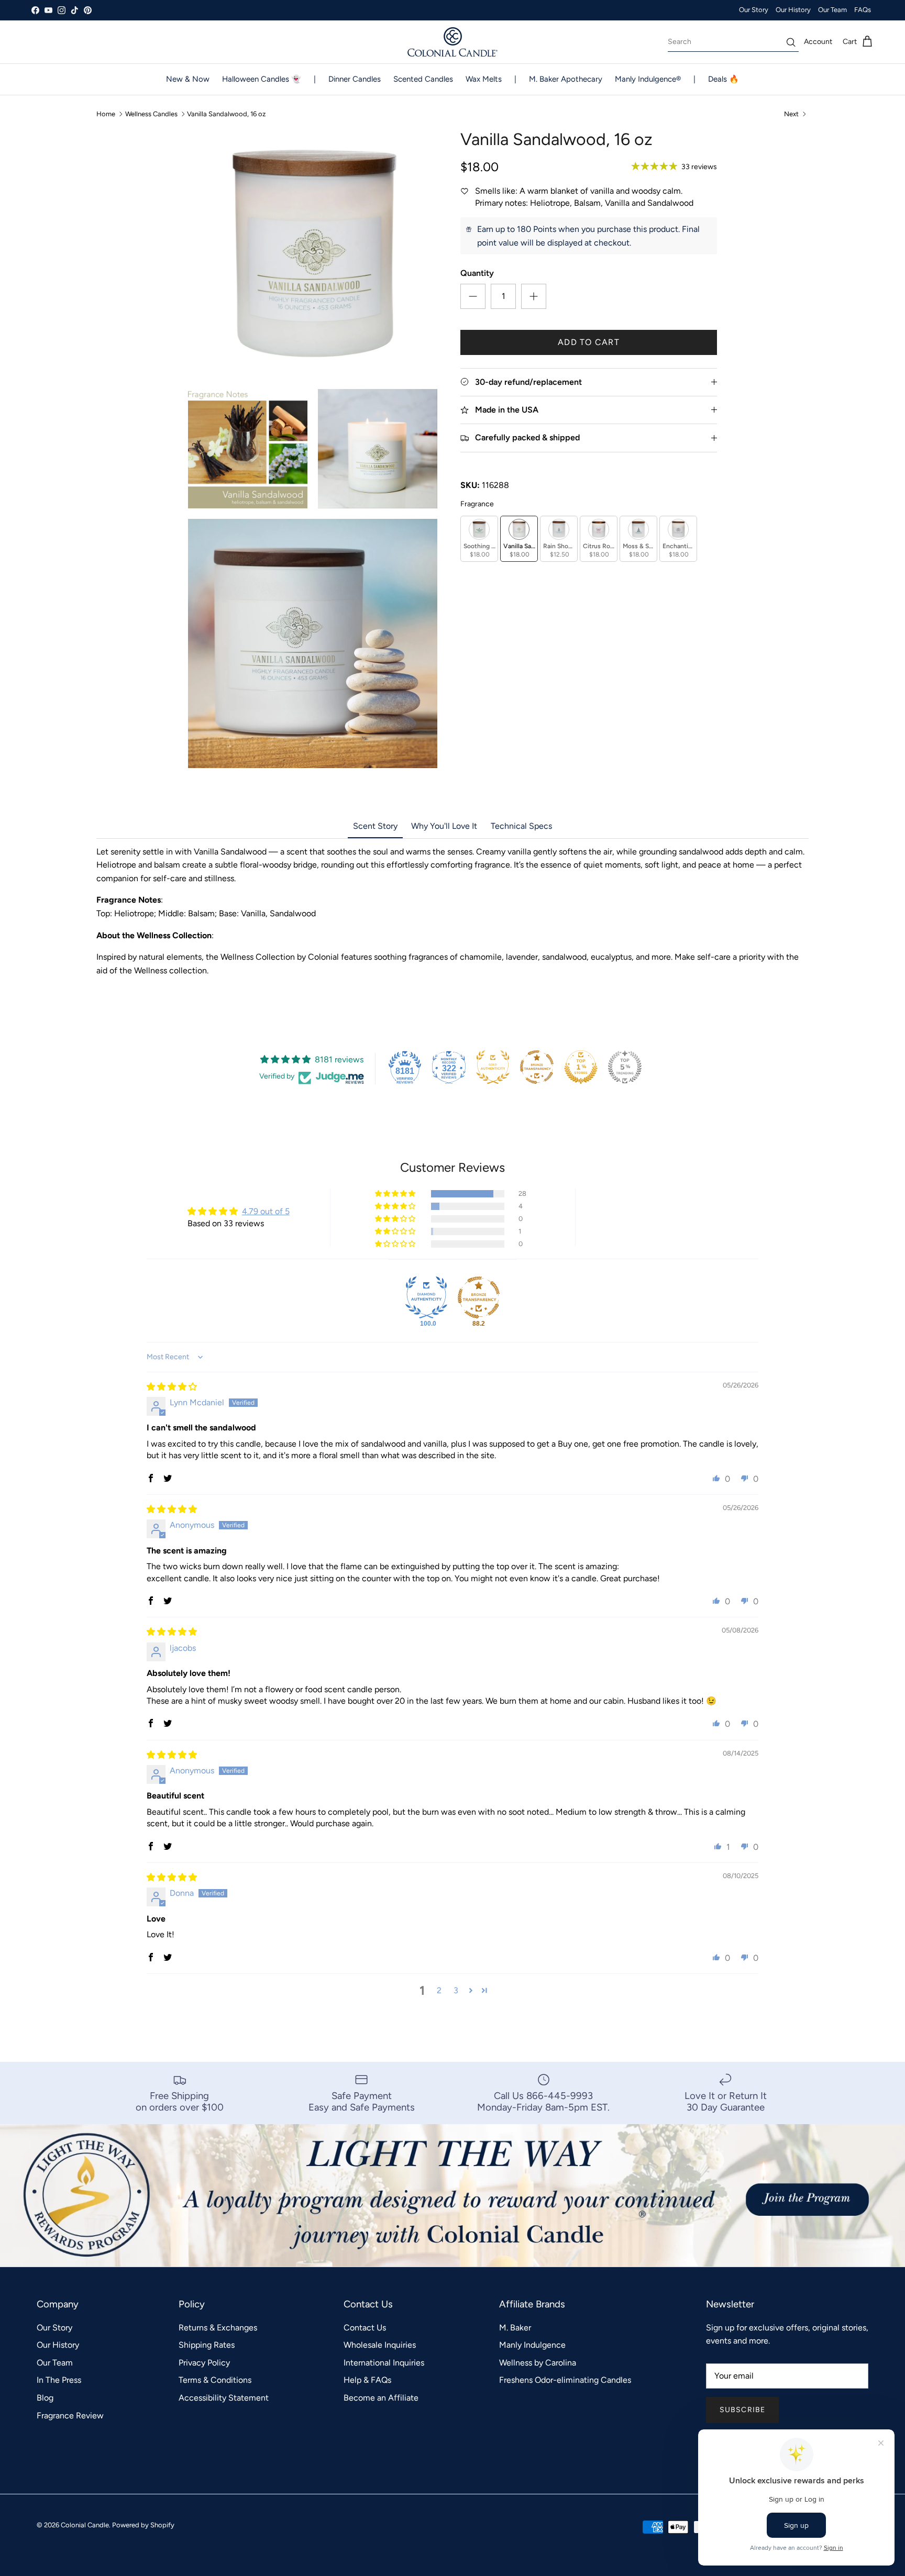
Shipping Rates (207, 2345)
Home (106, 114)
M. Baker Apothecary (566, 79)
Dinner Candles (355, 79)
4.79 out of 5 (266, 1211)
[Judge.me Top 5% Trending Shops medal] (625, 1067)
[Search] (791, 42)
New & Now (188, 79)
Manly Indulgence (532, 2345)
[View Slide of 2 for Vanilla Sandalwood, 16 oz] (248, 449)
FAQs (863, 10)
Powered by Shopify (143, 2525)
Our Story (754, 10)
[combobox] (733, 42)
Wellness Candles (152, 114)
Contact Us (365, 2328)
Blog (45, 2398)
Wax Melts (484, 79)
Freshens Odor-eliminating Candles (565, 2380)
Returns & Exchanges (218, 2328)
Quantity (477, 273)
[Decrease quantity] (473, 296)
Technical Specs (521, 826)
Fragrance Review (70, 2416)
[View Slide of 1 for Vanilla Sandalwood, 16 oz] (313, 254)
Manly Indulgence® (648, 79)
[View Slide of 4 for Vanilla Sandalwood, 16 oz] (313, 643)
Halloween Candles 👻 (262, 79)
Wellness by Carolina (538, 2363)
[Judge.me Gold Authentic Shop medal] (493, 1067)
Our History (793, 10)
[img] (172, 1387)
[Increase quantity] (534, 296)
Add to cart (589, 342)
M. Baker (515, 2328)
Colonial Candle (85, 2525)
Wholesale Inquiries (380, 2345)
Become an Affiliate (381, 2398)
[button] (396, 1194)
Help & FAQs (367, 2380)
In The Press (59, 2380)
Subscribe (742, 2410)
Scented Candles (423, 79)
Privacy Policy (204, 2363)
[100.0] (426, 1297)
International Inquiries (384, 2363)
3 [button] (456, 1990)
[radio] (479, 539)
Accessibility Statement (224, 2398)
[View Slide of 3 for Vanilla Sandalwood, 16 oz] (378, 449)
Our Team (832, 10)
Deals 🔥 (724, 79)
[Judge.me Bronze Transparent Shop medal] (537, 1067)
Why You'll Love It (444, 826)
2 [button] (439, 1990)
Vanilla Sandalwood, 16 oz (226, 114)
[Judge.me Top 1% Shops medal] (581, 1067)
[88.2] (479, 1297)
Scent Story (375, 826)
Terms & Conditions (215, 2380)
